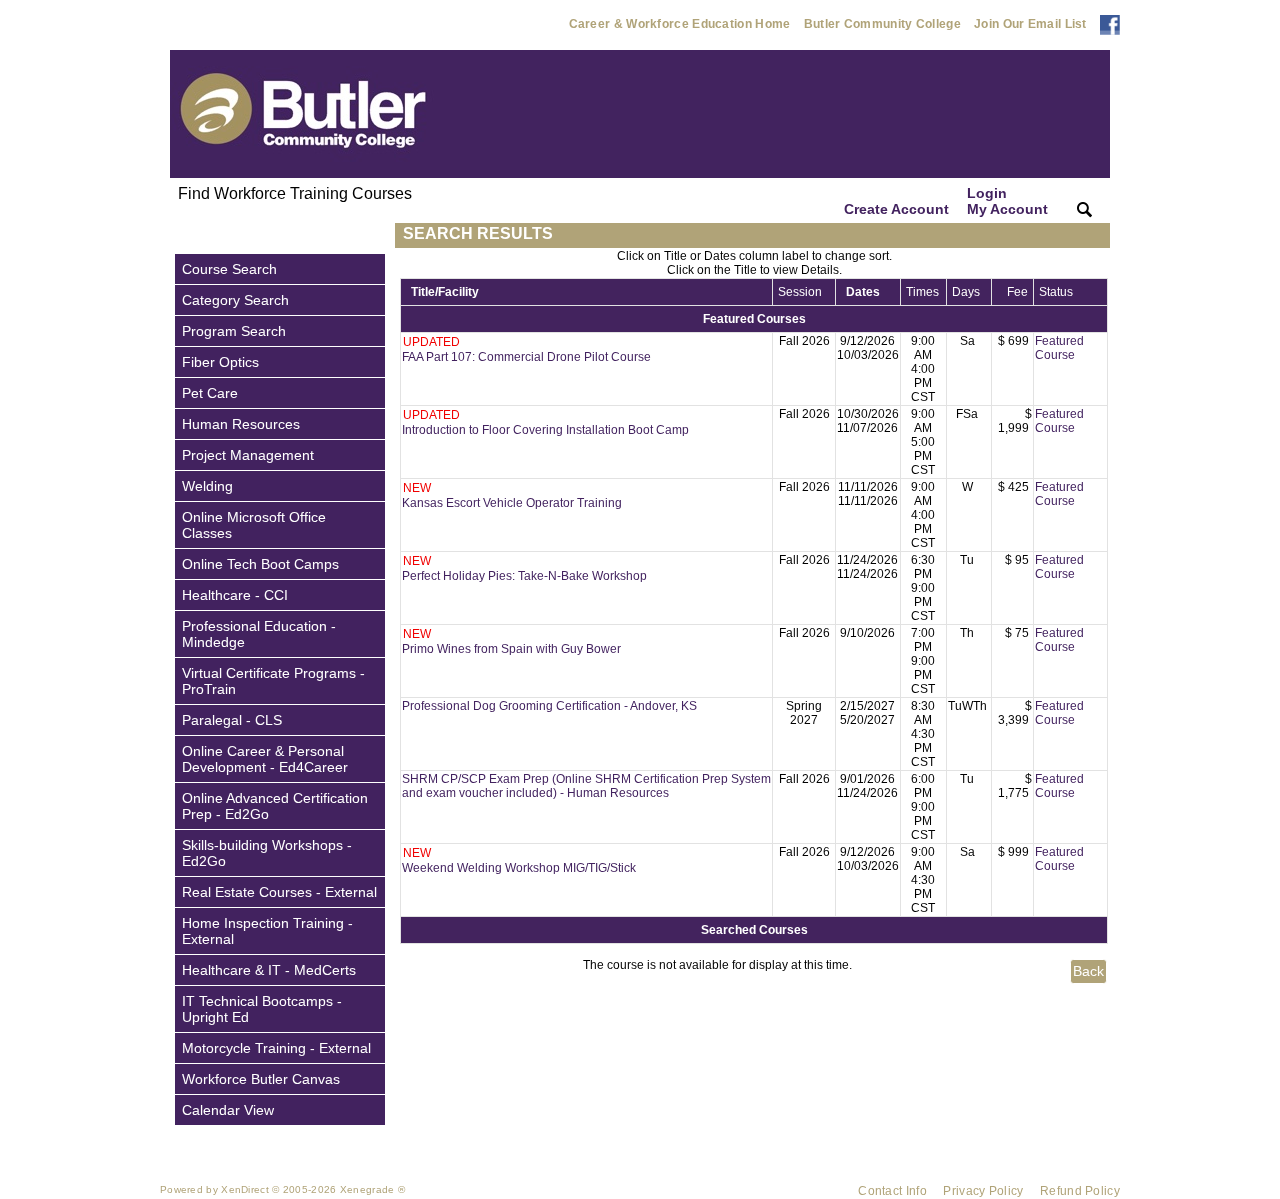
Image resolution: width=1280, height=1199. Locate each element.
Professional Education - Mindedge (259, 634)
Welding (207, 486)
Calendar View (228, 1110)
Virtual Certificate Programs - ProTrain (273, 681)
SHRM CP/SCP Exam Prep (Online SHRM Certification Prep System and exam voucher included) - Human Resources (586, 786)
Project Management (248, 455)
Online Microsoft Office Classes (254, 525)
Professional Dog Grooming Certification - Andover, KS (549, 706)
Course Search (229, 269)
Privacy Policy (983, 1191)
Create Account (896, 209)
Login (1007, 201)
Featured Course (1059, 348)
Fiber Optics (220, 362)
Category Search (235, 300)
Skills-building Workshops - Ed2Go (267, 853)
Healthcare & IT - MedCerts (269, 970)
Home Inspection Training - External (267, 931)
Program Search (234, 331)
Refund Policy (1080, 1191)
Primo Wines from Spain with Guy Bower (511, 649)
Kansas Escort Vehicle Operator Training (512, 503)
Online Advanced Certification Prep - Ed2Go (275, 806)
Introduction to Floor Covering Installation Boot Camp (545, 430)
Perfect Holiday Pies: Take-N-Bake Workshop (524, 576)
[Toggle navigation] (189, 235)
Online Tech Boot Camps (260, 564)
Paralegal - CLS (232, 720)
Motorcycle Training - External (276, 1048)
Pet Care (210, 393)
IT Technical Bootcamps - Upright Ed (262, 1009)
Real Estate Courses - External (279, 892)
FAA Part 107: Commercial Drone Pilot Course (526, 357)
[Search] (1084, 209)
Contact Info (892, 1191)
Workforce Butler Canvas (261, 1079)
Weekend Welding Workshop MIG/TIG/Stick (519, 868)
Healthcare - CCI (235, 595)
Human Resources (241, 424)
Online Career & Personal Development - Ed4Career (265, 759)
